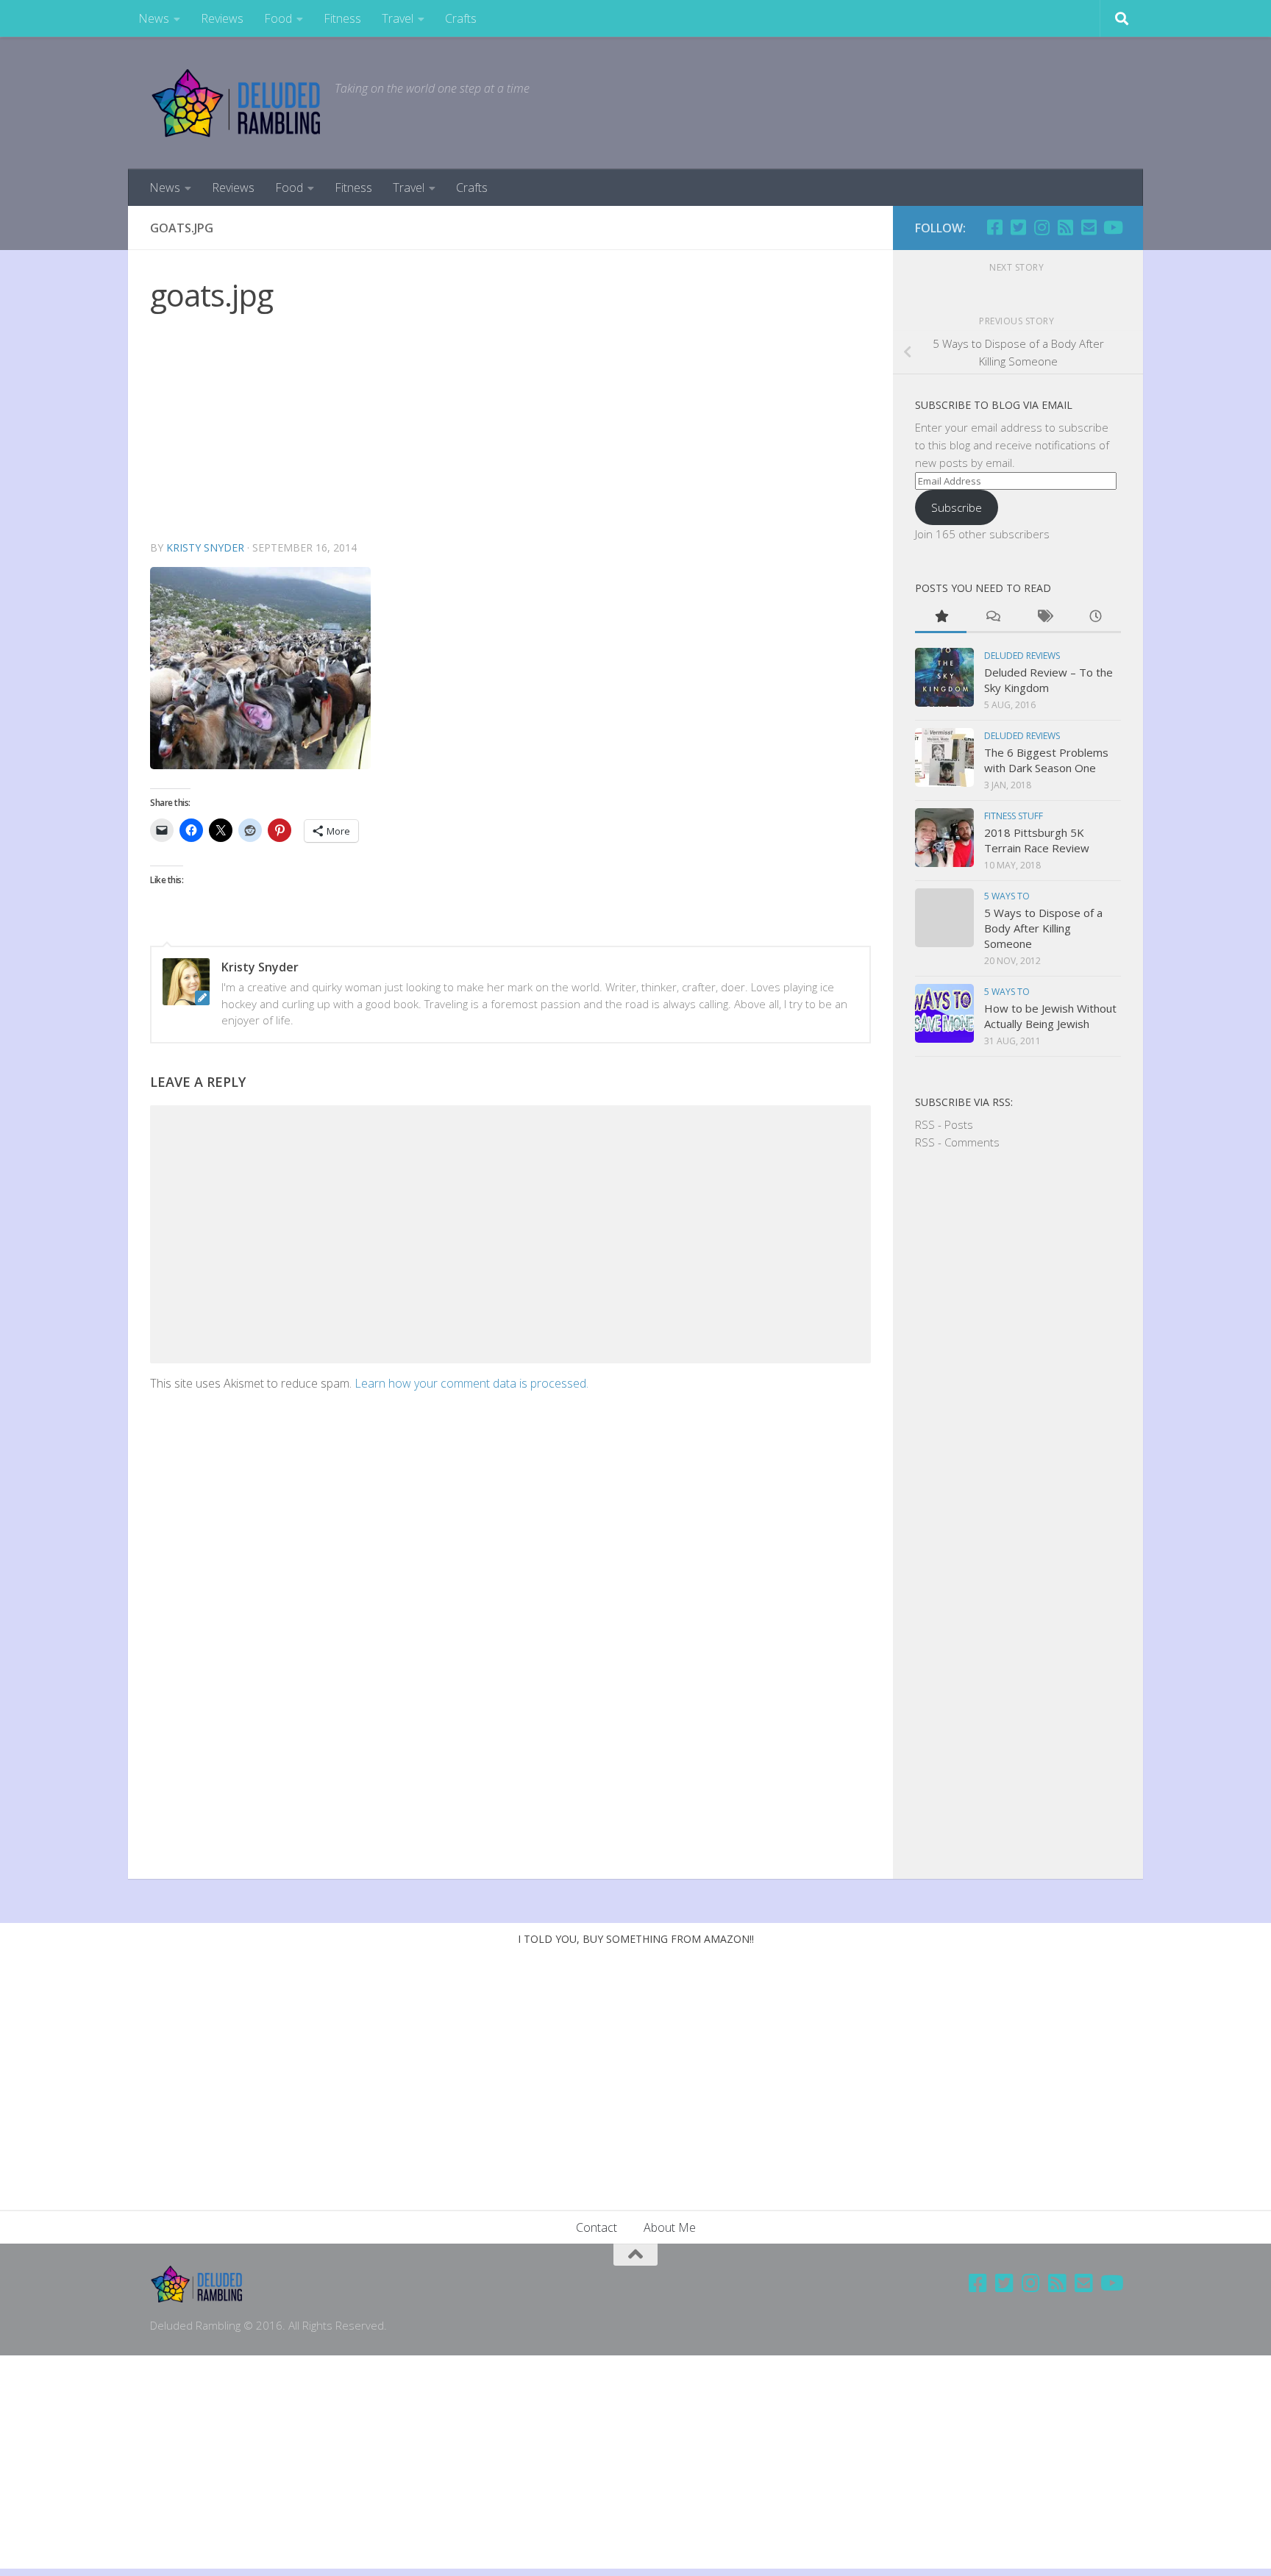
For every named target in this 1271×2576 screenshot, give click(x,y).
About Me (670, 2227)
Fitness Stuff (1014, 816)
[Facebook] (994, 227)
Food (278, 18)
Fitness (342, 18)
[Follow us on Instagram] (1042, 227)
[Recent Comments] (992, 617)
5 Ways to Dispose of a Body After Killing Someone (1043, 928)
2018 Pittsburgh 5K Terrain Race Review (1037, 840)
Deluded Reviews (1022, 656)
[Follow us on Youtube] (1112, 227)
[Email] (1089, 227)
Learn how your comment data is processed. (471, 1383)
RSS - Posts (944, 1124)
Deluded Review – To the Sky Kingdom (1049, 680)
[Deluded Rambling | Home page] (235, 103)
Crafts (461, 18)
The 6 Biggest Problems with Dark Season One (1046, 760)
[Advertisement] (510, 429)
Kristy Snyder (205, 547)
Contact (597, 2227)
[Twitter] (1018, 227)
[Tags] (1044, 617)
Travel (398, 18)
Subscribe (957, 507)
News (154, 18)
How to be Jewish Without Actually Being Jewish (1050, 1016)
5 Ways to (1007, 896)
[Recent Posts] (1095, 617)
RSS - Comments (957, 1142)
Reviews (222, 18)
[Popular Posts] (941, 617)
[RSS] (1065, 227)
